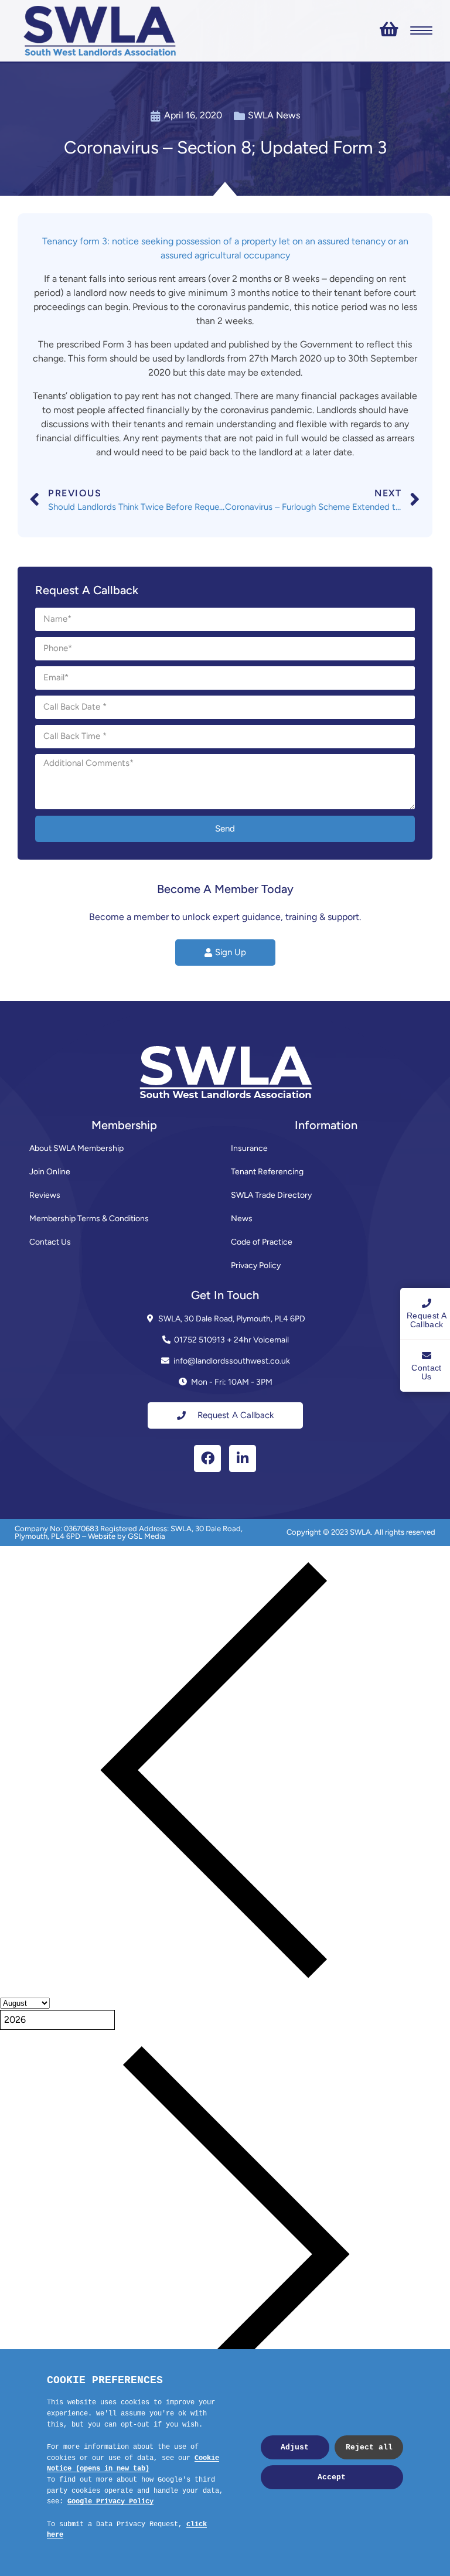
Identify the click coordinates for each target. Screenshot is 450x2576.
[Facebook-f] (207, 1459)
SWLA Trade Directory (271, 1195)
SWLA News (274, 115)
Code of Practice (262, 1242)
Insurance (249, 1148)
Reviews (45, 1195)
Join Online (50, 1172)
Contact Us (50, 1242)
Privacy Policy (256, 1265)
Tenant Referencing (267, 1172)
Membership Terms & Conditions (89, 1219)
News (242, 1219)
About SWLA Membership (76, 1148)
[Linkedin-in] (243, 1459)
